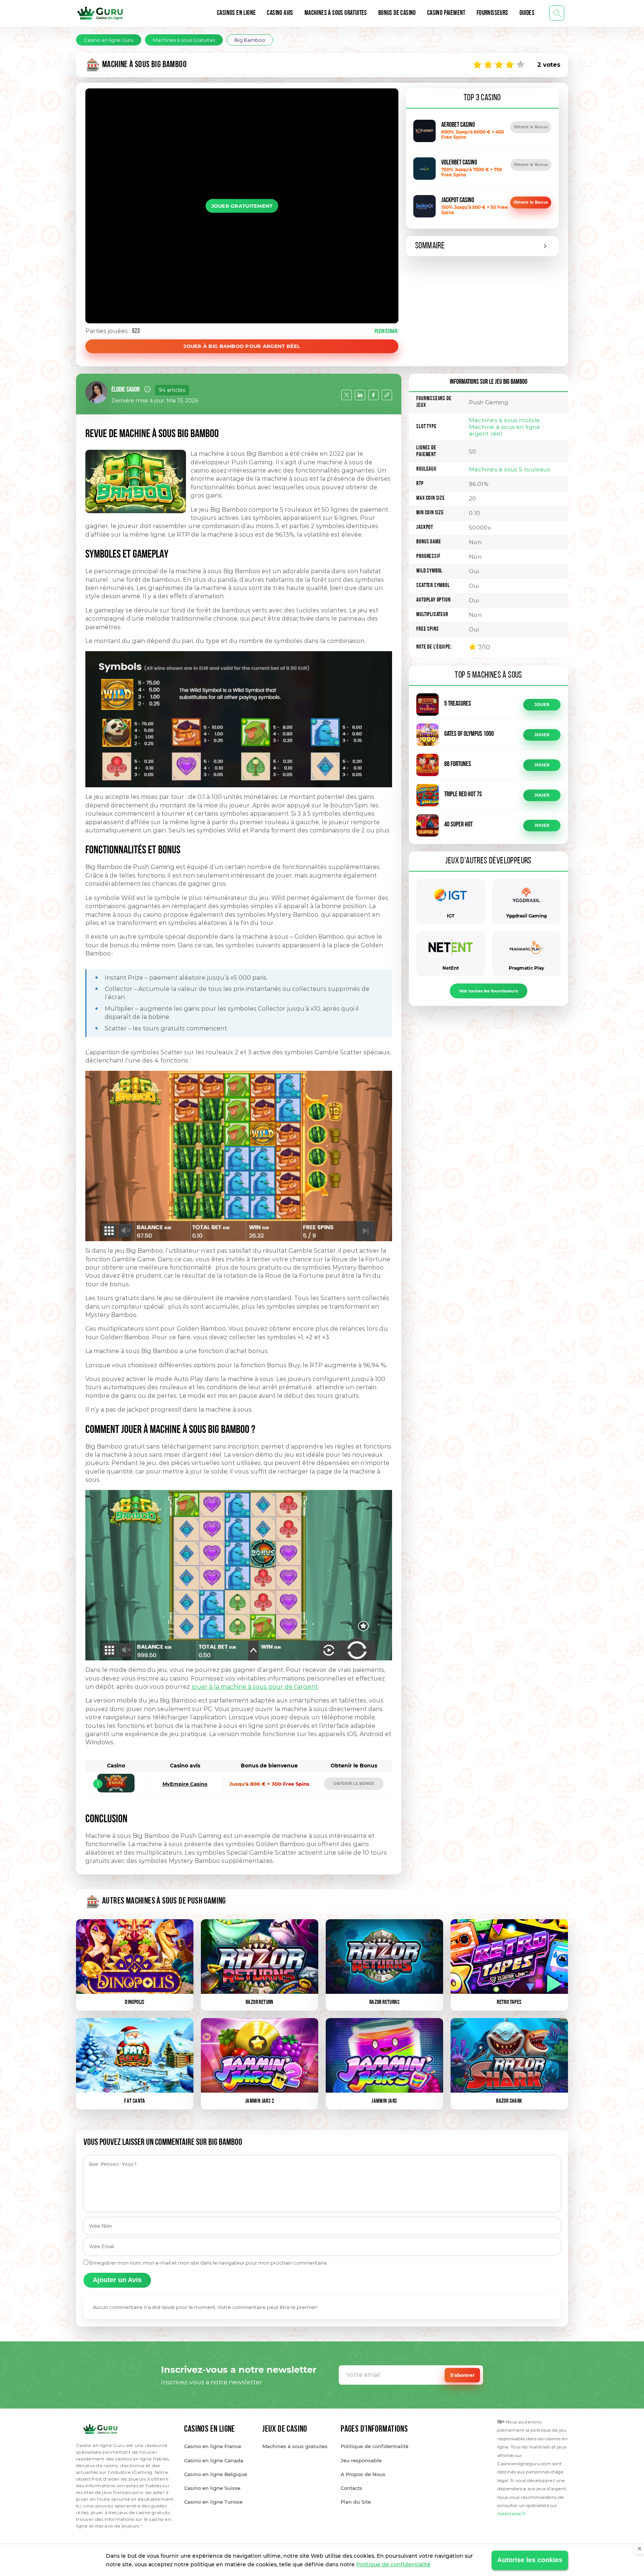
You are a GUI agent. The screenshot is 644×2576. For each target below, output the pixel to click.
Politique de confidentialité (393, 2564)
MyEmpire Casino (185, 1784)
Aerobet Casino (458, 125)
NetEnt (451, 968)
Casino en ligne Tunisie (213, 2502)
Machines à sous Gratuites (336, 13)
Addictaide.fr (512, 2514)
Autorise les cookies (530, 2560)
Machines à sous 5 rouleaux (509, 469)
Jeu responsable (361, 2460)
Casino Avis (280, 13)
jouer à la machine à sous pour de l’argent (255, 1687)
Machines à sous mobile (504, 420)
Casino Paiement (446, 13)
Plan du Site (356, 2502)
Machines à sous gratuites (295, 2446)
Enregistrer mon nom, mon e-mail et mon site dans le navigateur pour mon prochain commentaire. (209, 2263)
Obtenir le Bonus (531, 127)
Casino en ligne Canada (214, 2460)
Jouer (542, 705)
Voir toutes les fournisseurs (489, 991)
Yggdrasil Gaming (526, 916)
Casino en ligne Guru (109, 40)
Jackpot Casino (458, 201)
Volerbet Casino (459, 163)
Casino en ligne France (213, 2446)
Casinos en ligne (236, 13)
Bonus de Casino (397, 13)
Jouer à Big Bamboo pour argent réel (242, 346)
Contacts (351, 2488)
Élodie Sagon (126, 390)
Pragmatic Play (526, 968)
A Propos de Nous (363, 2474)
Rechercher (557, 13)
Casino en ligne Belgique (216, 2474)
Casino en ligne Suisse (212, 2488)
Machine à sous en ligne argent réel (504, 430)
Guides (527, 13)
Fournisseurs (493, 13)
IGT (451, 916)
